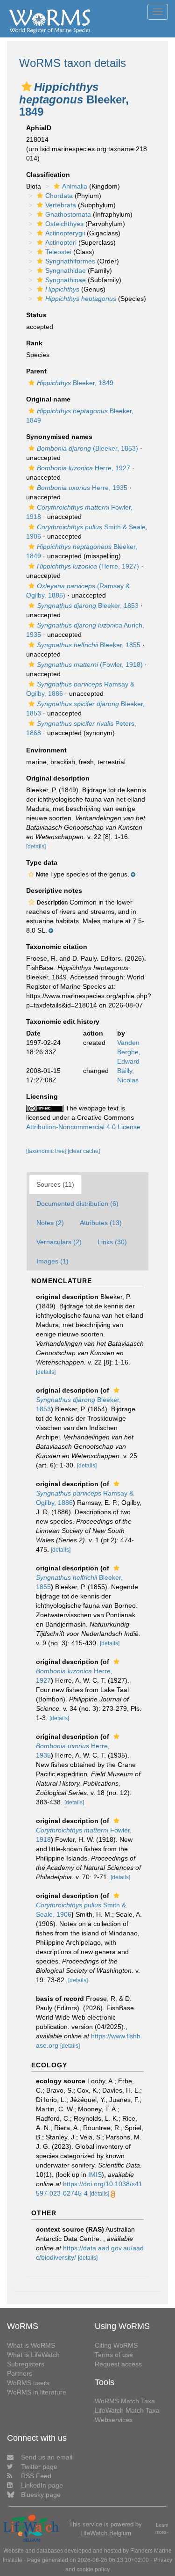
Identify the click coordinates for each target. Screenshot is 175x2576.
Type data (42, 862)
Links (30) (112, 1242)
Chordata (59, 196)
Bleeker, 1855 (89, 645)
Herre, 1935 (82, 488)
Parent (36, 371)
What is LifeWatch (33, 2355)
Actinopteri (61, 242)
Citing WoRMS (116, 2345)
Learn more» (162, 2529)
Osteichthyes (64, 224)
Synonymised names (59, 437)
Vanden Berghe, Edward (129, 1052)
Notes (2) (50, 1223)
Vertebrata (61, 205)
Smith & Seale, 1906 (81, 1910)
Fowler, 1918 (84, 1835)
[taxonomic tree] (47, 1151)
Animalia (75, 186)
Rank (34, 343)
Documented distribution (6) (77, 1204)
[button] (27, 87)
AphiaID (39, 128)
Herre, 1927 (84, 468)
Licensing (42, 1096)
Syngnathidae (66, 270)
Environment (46, 750)
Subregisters (26, 2364)
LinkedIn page (42, 2485)
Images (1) (52, 1261)
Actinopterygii (65, 233)
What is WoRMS (31, 2345)
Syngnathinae (66, 280)
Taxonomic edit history (63, 1022)
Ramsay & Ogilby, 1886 (85, 1498)
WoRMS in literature (37, 2392)
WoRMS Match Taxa (125, 2401)
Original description (58, 778)
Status (36, 315)
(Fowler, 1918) (90, 664)
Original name (48, 399)
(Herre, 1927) (88, 566)
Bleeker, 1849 (75, 383)
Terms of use (114, 2355)
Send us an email (47, 2457)
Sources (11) (55, 1184)
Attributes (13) (101, 1223)
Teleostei (58, 252)
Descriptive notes (54, 890)
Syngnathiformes (70, 261)
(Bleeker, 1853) (87, 448)
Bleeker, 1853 (88, 606)
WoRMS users (28, 2383)
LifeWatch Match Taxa (127, 2410)
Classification (48, 175)
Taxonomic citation (57, 947)
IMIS (95, 2175)
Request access (118, 2364)
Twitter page (39, 2467)
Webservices (114, 2420)
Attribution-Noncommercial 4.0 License (83, 1127)
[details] (36, 847)
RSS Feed (36, 2476)
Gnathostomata (68, 214)
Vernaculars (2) (59, 1242)
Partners (20, 2373)
